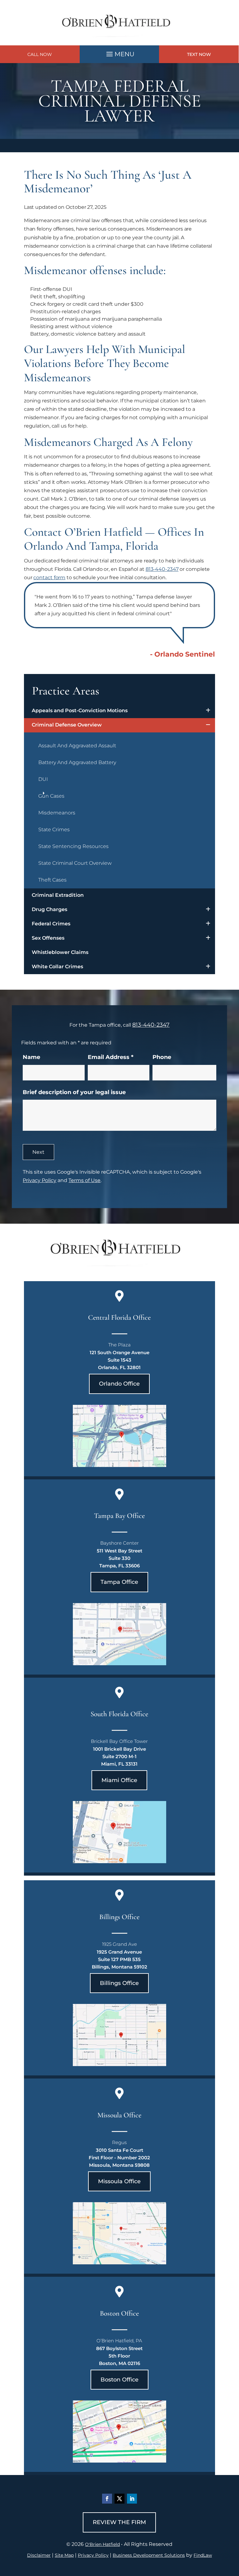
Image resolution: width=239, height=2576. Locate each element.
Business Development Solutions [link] (149, 2555)
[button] (119, 53)
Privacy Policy (40, 1180)
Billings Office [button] (119, 1983)
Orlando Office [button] (119, 1384)
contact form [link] (49, 578)
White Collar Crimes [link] (57, 967)
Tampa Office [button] (119, 1582)
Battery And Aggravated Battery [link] (77, 762)
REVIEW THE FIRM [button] (119, 2522)
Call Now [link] (40, 54)
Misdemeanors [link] (57, 813)
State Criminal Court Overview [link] (75, 863)
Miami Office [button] (119, 1780)
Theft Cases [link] (52, 880)
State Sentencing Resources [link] (73, 846)
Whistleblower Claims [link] (60, 952)
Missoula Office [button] (119, 2181)
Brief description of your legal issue (74, 1092)
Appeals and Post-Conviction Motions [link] (80, 710)
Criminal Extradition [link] (58, 895)
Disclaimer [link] (39, 2555)
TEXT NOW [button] (199, 54)
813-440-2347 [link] (162, 569)
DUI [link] (43, 779)
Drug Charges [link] (49, 909)
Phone (162, 1057)
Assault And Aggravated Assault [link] (77, 746)
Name (31, 1057)
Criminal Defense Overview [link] (67, 725)
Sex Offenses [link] (48, 938)
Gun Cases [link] (51, 796)
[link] (119, 41)
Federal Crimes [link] (51, 924)
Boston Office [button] (119, 2380)
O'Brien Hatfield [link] (102, 2544)
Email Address (111, 1057)
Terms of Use (84, 1180)
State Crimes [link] (54, 830)
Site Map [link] (64, 2555)
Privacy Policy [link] (93, 2555)
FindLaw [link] (203, 2555)
